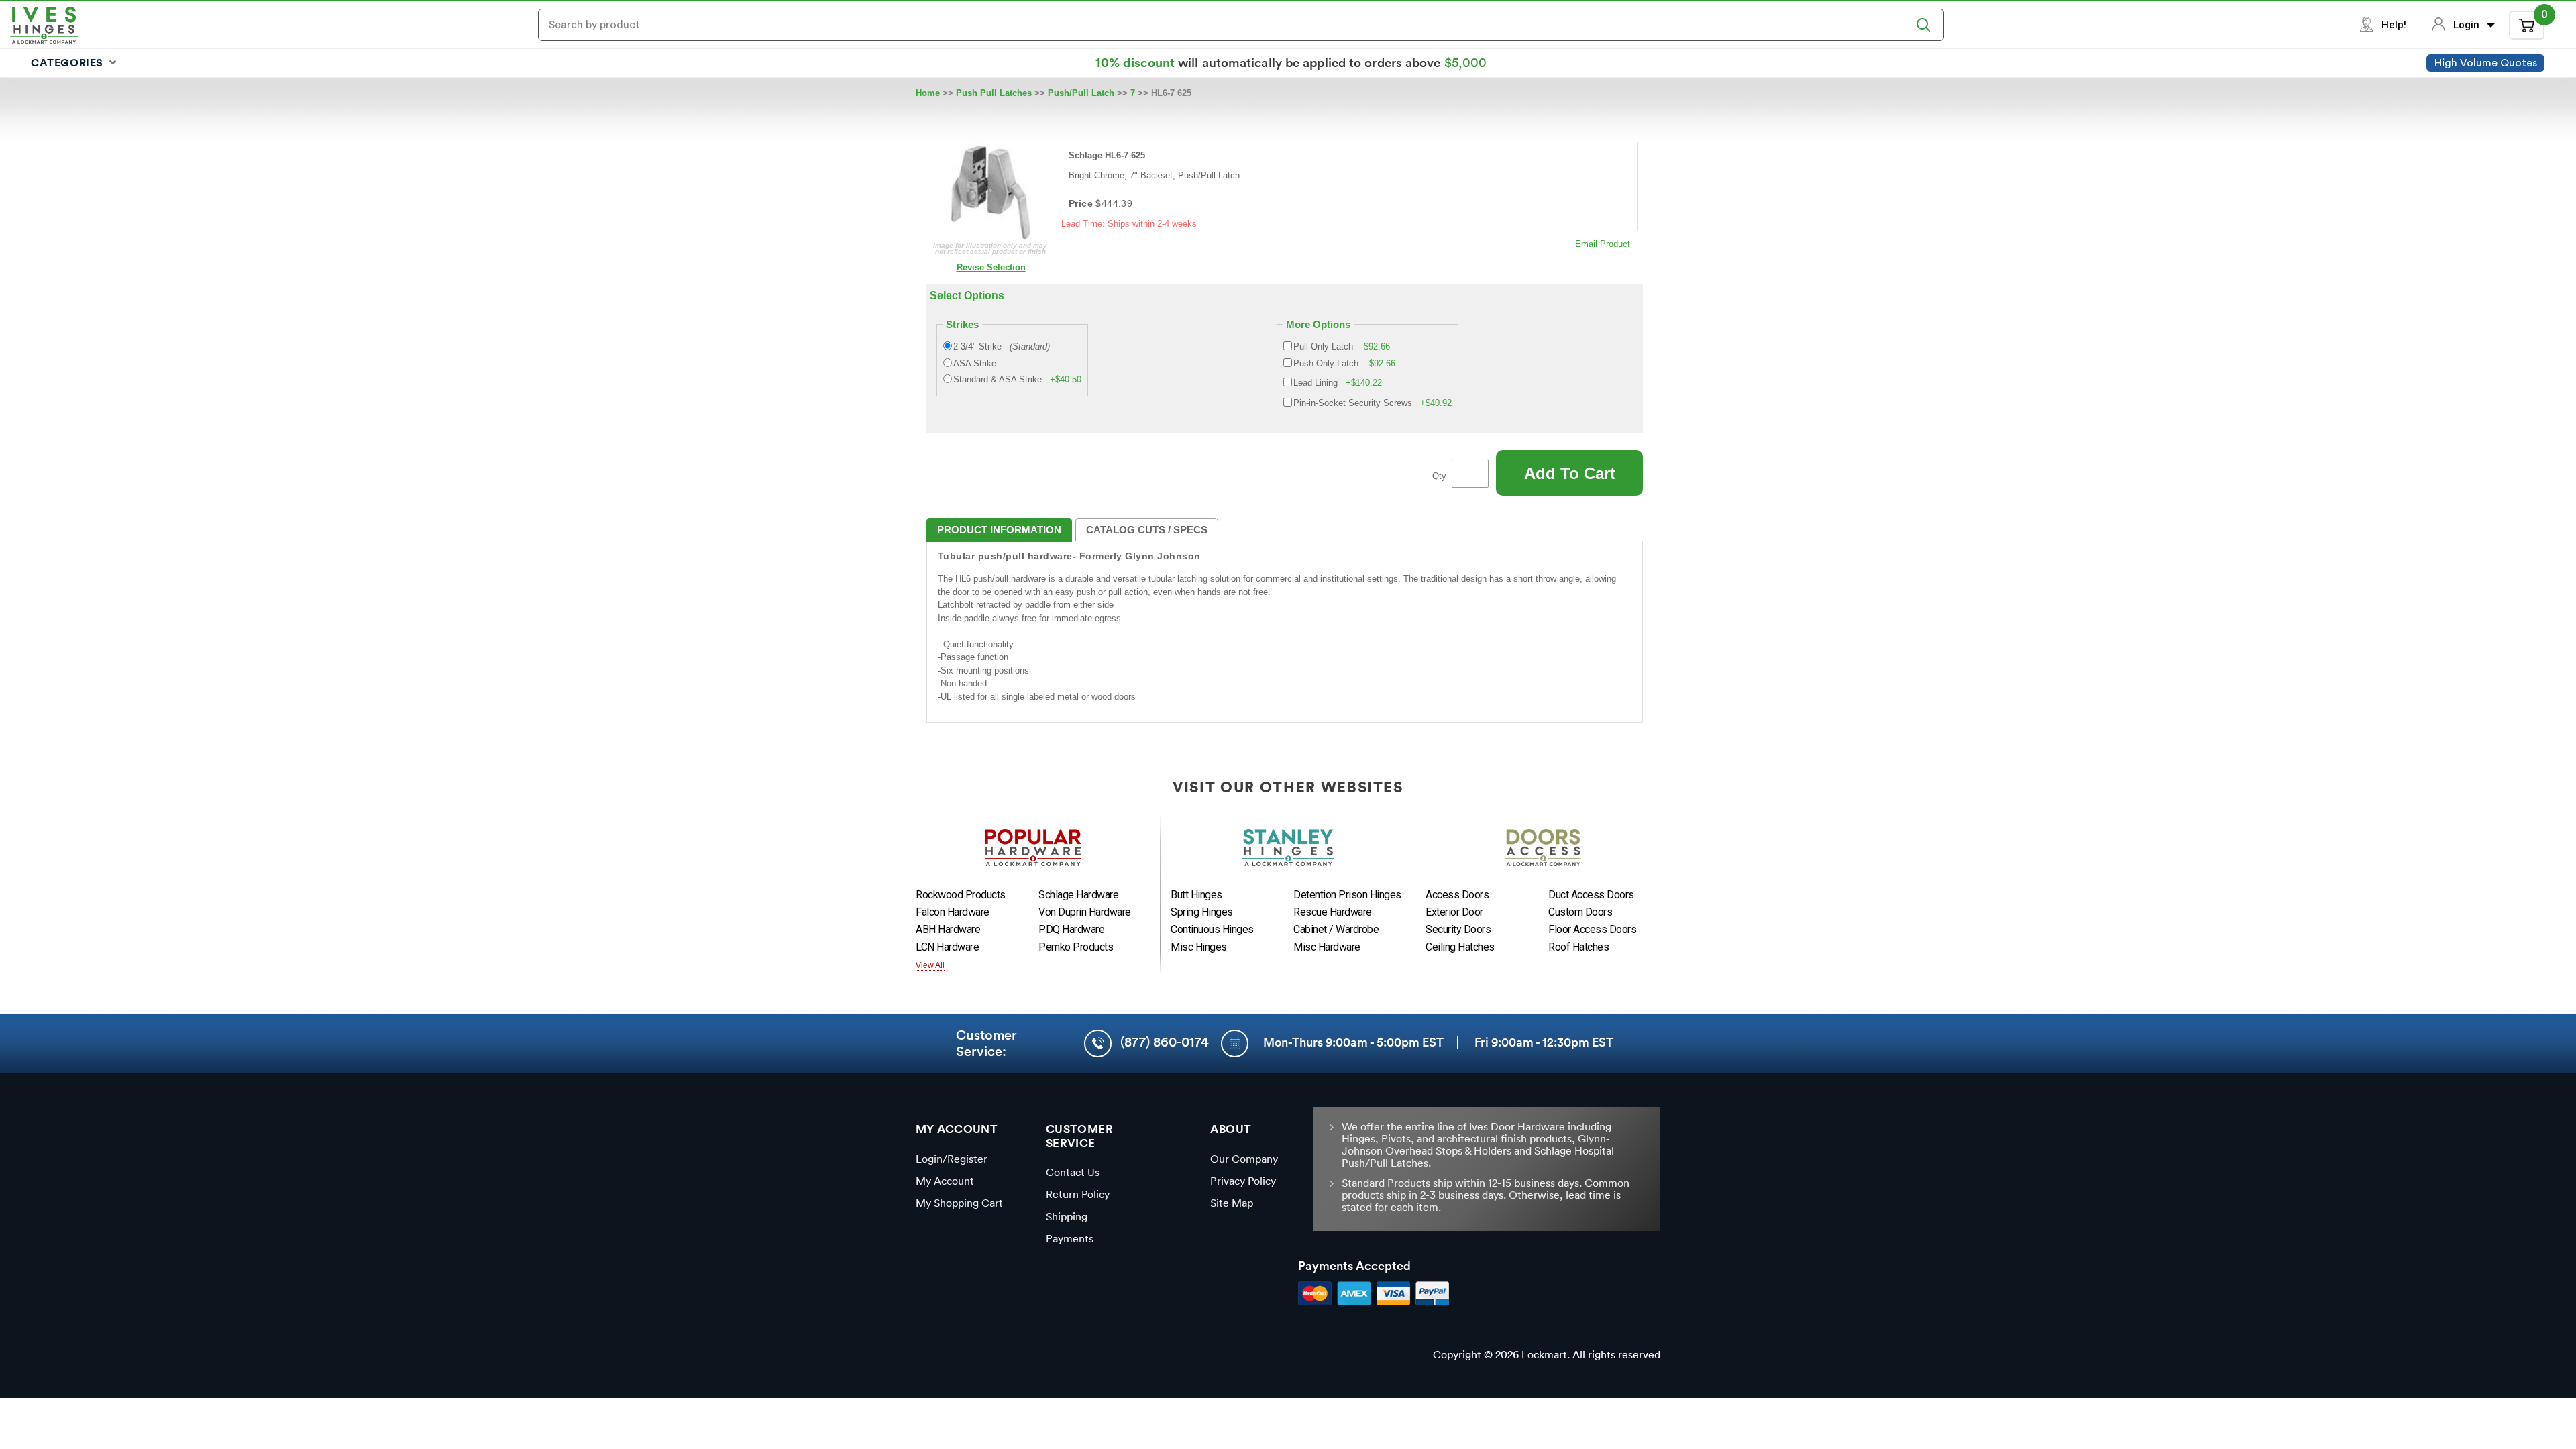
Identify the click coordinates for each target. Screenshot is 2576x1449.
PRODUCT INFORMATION (999, 530)
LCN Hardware (947, 947)
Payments (1070, 1238)
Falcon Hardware (953, 912)
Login (2468, 25)
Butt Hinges (1196, 895)
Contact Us (1073, 1172)
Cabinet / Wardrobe (1336, 929)
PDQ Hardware (1071, 929)
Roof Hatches (1578, 947)
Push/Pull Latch (1081, 93)
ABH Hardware (948, 929)
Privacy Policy (1243, 1181)
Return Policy (1078, 1194)
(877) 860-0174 (1165, 1042)
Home (928, 93)
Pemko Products (1076, 947)
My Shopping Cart (959, 1203)
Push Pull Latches (994, 93)
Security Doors (1458, 929)
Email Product (1603, 244)
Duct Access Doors (1591, 895)
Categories (69, 62)
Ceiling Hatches (1460, 947)
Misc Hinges (1199, 947)
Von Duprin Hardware (1085, 912)
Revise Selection (991, 267)
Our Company (1244, 1159)
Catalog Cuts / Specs (1147, 530)
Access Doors (1457, 895)
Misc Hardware (1327, 947)
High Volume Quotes (2486, 63)
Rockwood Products (961, 895)
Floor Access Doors (1592, 929)
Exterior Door (1454, 912)
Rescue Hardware (1333, 912)
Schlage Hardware (1078, 895)
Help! (2394, 25)
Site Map (1232, 1203)
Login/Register (952, 1159)
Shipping (1067, 1216)
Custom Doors (1580, 912)
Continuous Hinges (1212, 929)
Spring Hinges (1202, 912)
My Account (945, 1181)
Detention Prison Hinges (1347, 895)
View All (930, 965)
